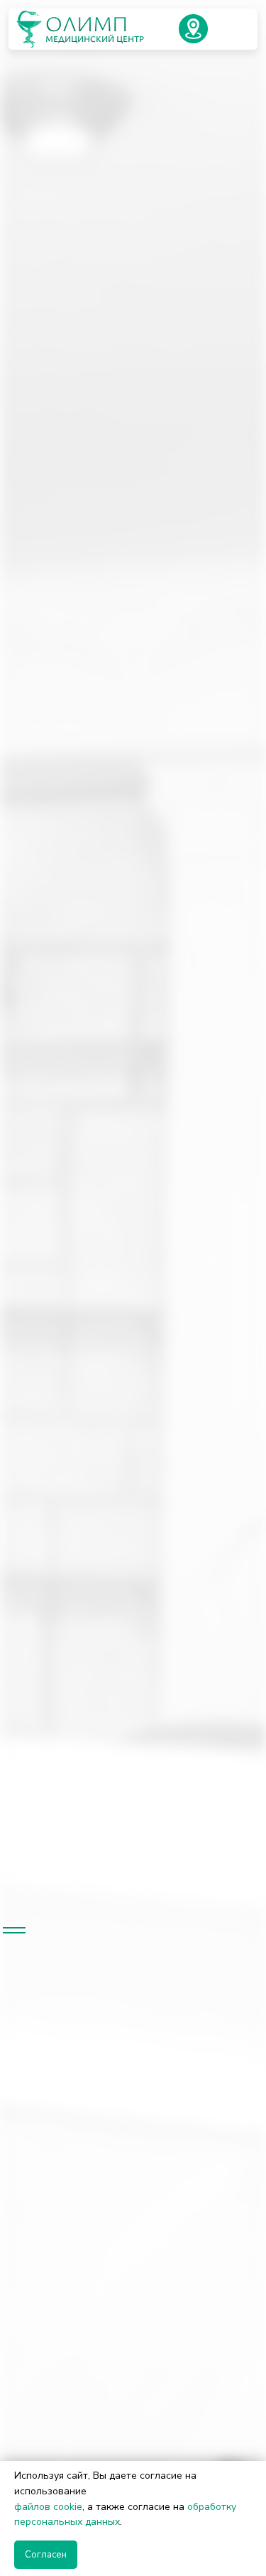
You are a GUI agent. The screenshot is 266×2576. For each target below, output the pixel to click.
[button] (193, 29)
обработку (212, 2507)
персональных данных (67, 2522)
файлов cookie (48, 2507)
